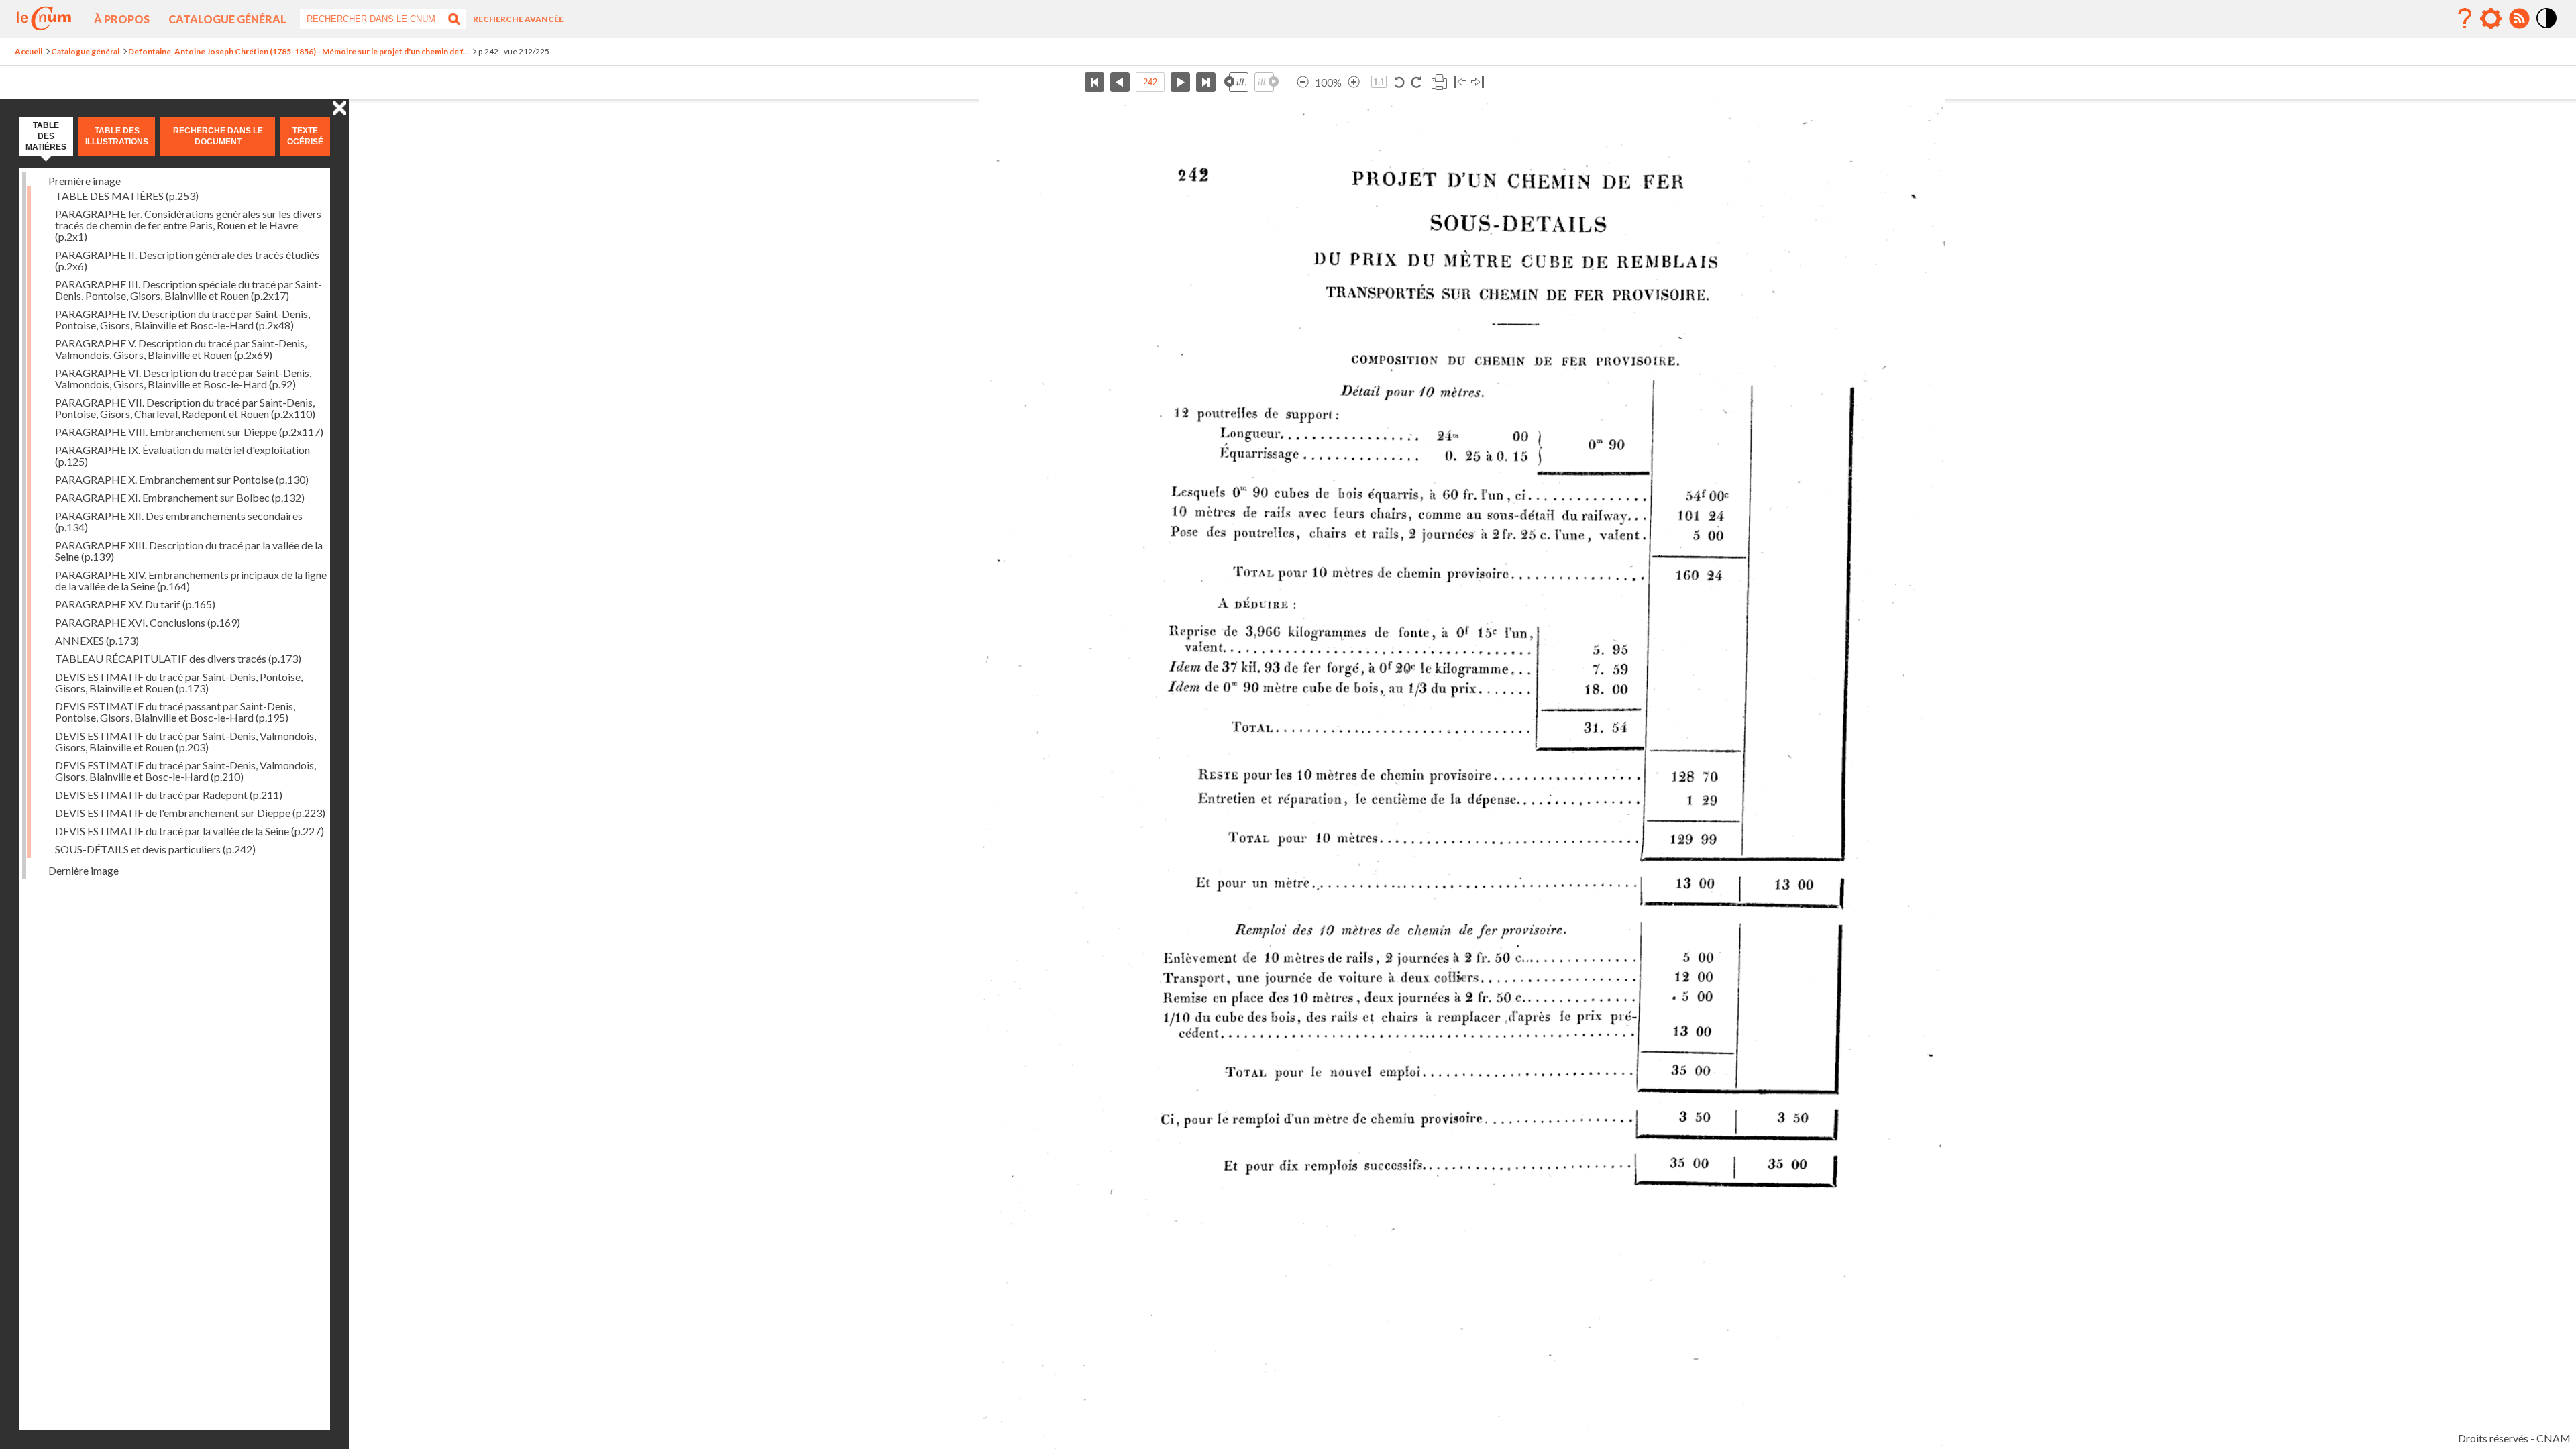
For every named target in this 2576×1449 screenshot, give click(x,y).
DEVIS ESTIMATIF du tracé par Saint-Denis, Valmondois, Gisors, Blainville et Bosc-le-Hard (185, 771)
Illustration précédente (1236, 82)
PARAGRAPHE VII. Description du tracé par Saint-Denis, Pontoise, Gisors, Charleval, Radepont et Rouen (185, 408)
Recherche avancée (518, 19)
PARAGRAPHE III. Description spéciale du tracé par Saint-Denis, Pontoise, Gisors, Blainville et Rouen (189, 290)
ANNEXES (97, 640)
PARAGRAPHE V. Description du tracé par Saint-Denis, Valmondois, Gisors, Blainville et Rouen (181, 349)
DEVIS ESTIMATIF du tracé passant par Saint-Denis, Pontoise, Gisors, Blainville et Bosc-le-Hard (175, 712)
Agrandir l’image (1354, 82)
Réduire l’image (1303, 82)
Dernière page (1206, 82)
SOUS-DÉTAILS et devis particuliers (155, 849)
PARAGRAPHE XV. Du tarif (135, 604)
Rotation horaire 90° (1416, 82)
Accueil (29, 51)
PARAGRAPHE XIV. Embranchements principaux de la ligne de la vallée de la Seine (191, 580)
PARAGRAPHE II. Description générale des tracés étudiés (187, 260)
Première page (1094, 82)
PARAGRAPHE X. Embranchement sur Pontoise (182, 479)
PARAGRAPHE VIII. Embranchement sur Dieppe (189, 432)
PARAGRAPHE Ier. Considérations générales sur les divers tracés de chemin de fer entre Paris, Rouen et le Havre (188, 225)
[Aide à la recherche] (2465, 19)
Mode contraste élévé (2547, 29)
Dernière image (84, 870)
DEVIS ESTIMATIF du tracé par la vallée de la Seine (190, 831)
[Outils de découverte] (2491, 19)
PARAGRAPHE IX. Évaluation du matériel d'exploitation (182, 455)
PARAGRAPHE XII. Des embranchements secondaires (179, 521)
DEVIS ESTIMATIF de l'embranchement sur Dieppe (190, 813)
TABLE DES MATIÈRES (127, 196)
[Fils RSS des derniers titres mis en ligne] (2519, 19)
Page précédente (1120, 82)
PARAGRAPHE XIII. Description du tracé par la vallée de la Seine (189, 551)
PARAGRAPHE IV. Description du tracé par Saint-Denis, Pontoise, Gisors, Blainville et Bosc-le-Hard (182, 319)
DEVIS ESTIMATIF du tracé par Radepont (169, 795)
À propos (122, 19)
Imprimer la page (1439, 82)
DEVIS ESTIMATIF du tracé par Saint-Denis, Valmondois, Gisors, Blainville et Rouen (185, 741)
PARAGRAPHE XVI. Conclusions (148, 622)
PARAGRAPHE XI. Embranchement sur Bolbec (180, 497)
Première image (85, 181)
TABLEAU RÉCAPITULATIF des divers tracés (178, 658)
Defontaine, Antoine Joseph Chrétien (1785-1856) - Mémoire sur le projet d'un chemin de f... (299, 51)
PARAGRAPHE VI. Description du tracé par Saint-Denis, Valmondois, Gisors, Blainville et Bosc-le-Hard (183, 378)
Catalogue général (227, 19)
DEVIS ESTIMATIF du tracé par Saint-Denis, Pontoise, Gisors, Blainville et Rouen (179, 682)
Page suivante (1180, 82)
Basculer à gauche (1460, 82)
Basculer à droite (1478, 82)
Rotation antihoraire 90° (1400, 82)
